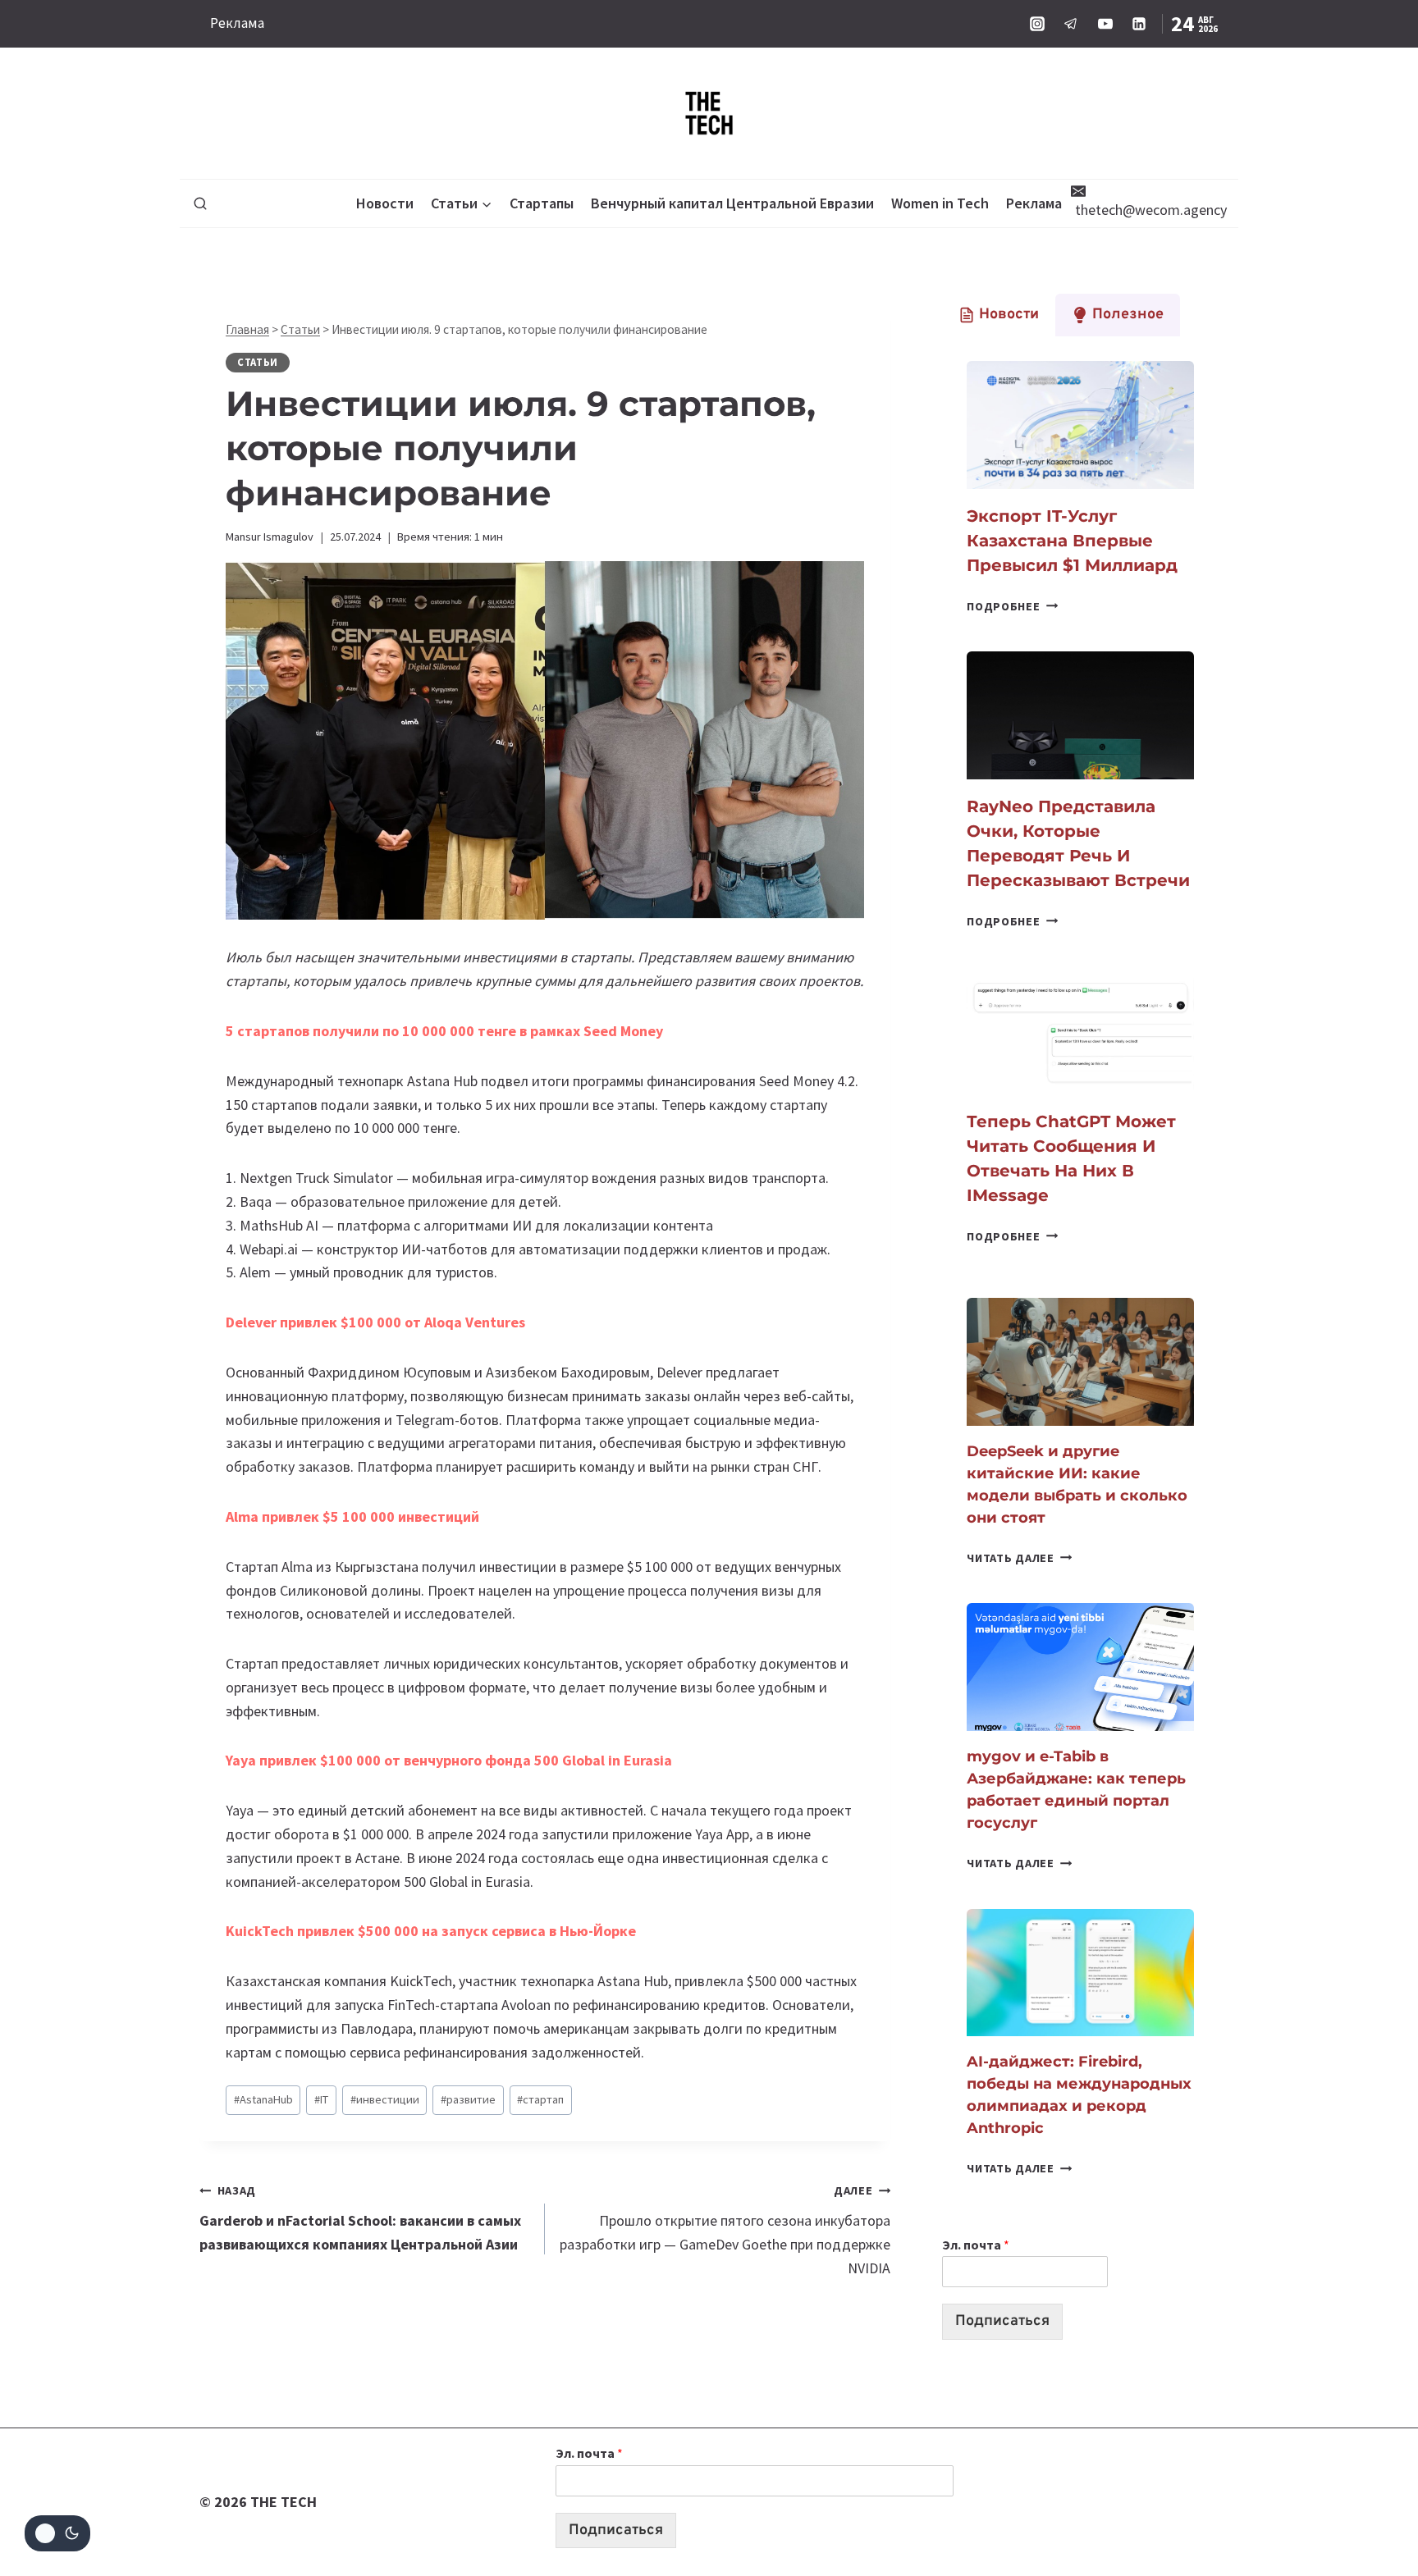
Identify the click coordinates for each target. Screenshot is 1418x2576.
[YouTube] (1105, 24)
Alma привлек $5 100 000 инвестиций (352, 1516)
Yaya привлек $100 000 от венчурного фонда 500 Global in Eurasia (449, 1760)
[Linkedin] (1139, 24)
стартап (540, 2099)
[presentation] (1080, 425)
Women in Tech (940, 203)
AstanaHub (263, 2099)
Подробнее (1012, 606)
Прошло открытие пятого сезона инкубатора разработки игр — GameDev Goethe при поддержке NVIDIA (725, 2230)
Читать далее (1019, 1558)
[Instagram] (1037, 24)
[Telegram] (1071, 24)
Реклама (237, 23)
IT (321, 2099)
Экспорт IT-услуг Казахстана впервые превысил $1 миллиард (1072, 541)
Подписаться (1002, 2321)
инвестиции (385, 2099)
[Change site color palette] (57, 2533)
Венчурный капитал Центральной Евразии (732, 203)
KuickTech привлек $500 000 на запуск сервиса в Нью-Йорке (431, 1931)
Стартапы (542, 203)
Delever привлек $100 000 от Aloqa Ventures (375, 1322)
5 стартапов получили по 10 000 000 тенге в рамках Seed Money (446, 1031)
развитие (468, 2099)
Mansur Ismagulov (270, 537)
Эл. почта (976, 2245)
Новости (385, 203)
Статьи (300, 329)
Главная (247, 329)
